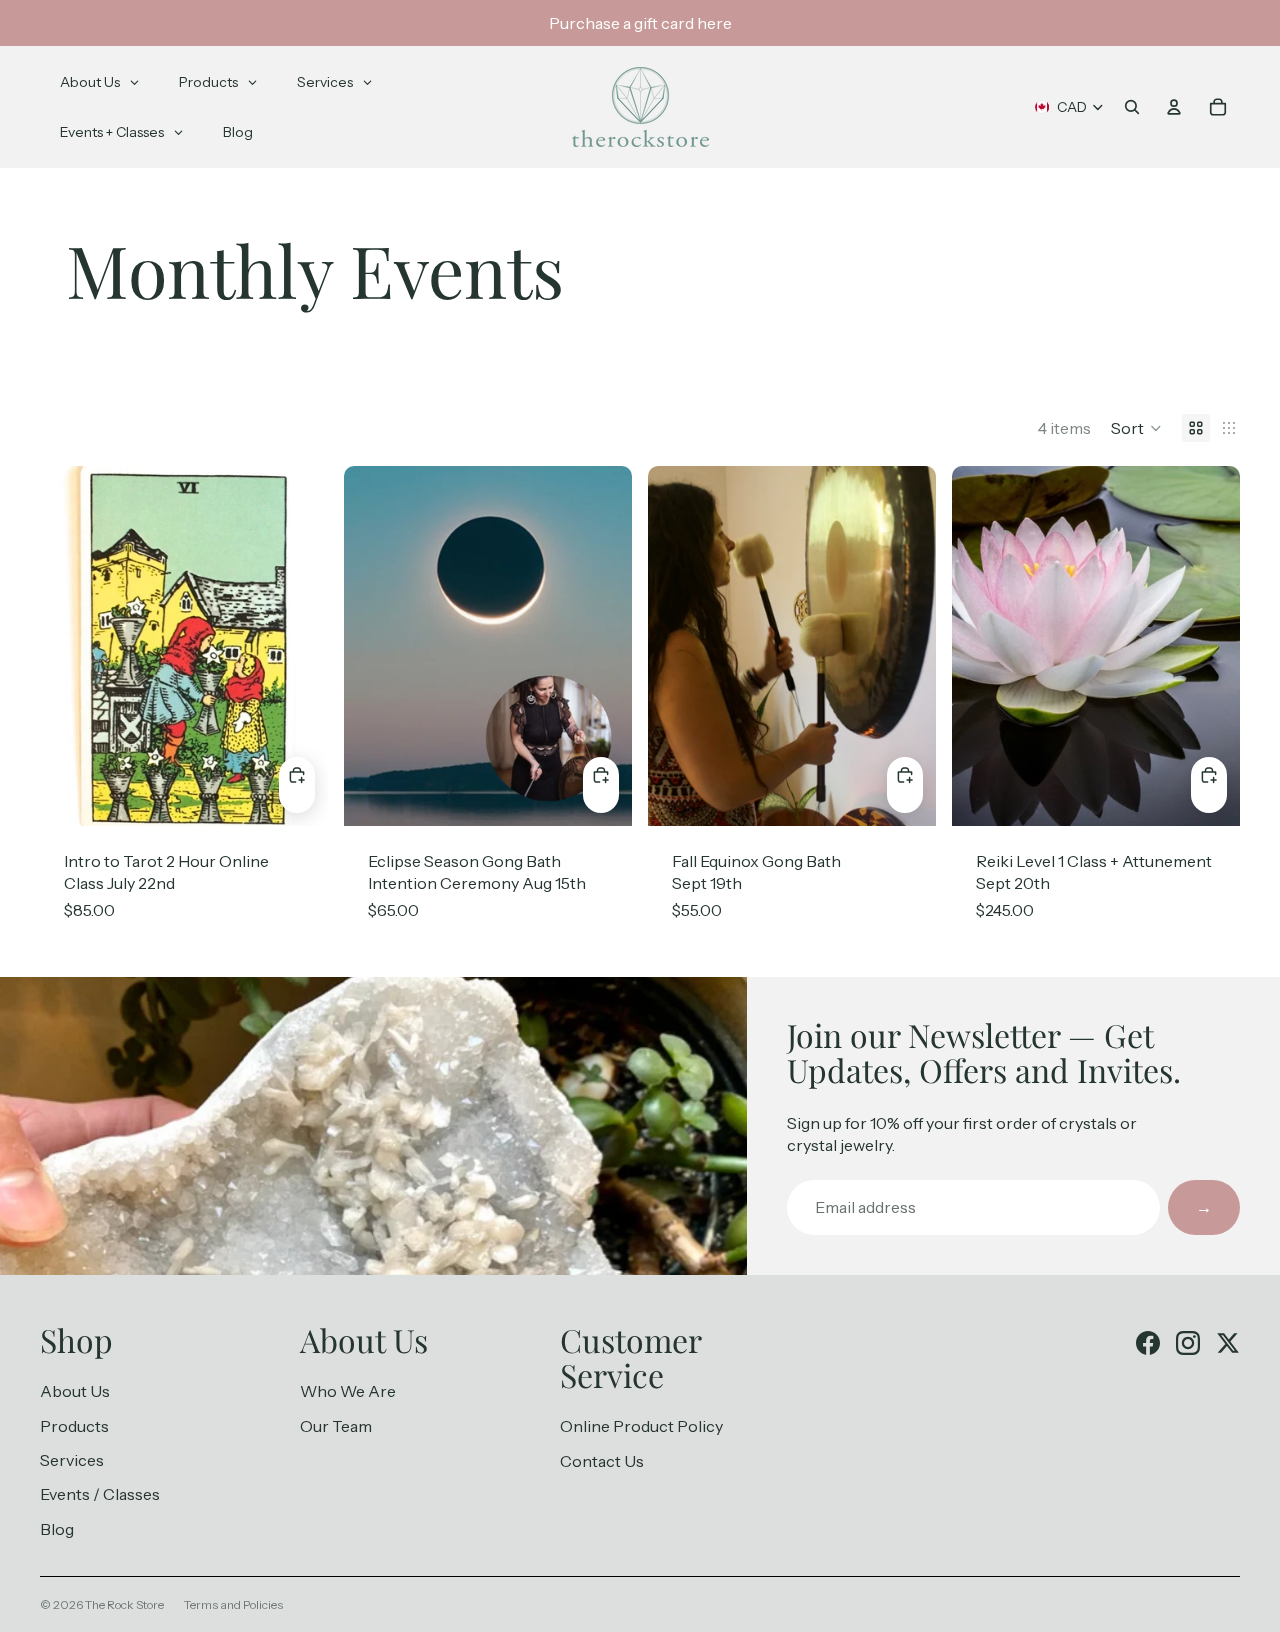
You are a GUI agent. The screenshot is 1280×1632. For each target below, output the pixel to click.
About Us (75, 1391)
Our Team (336, 1426)
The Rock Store (124, 1604)
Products (74, 1426)
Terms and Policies (233, 1604)
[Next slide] (906, 646)
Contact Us (602, 1461)
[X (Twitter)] (1228, 1343)
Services (72, 1460)
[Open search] (1132, 107)
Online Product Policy (641, 1426)
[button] (1136, 428)
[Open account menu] (1174, 107)
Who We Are (348, 1391)
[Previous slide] (678, 646)
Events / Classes (100, 1494)
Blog (57, 1529)
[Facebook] (1148, 1343)
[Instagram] (1188, 1343)
